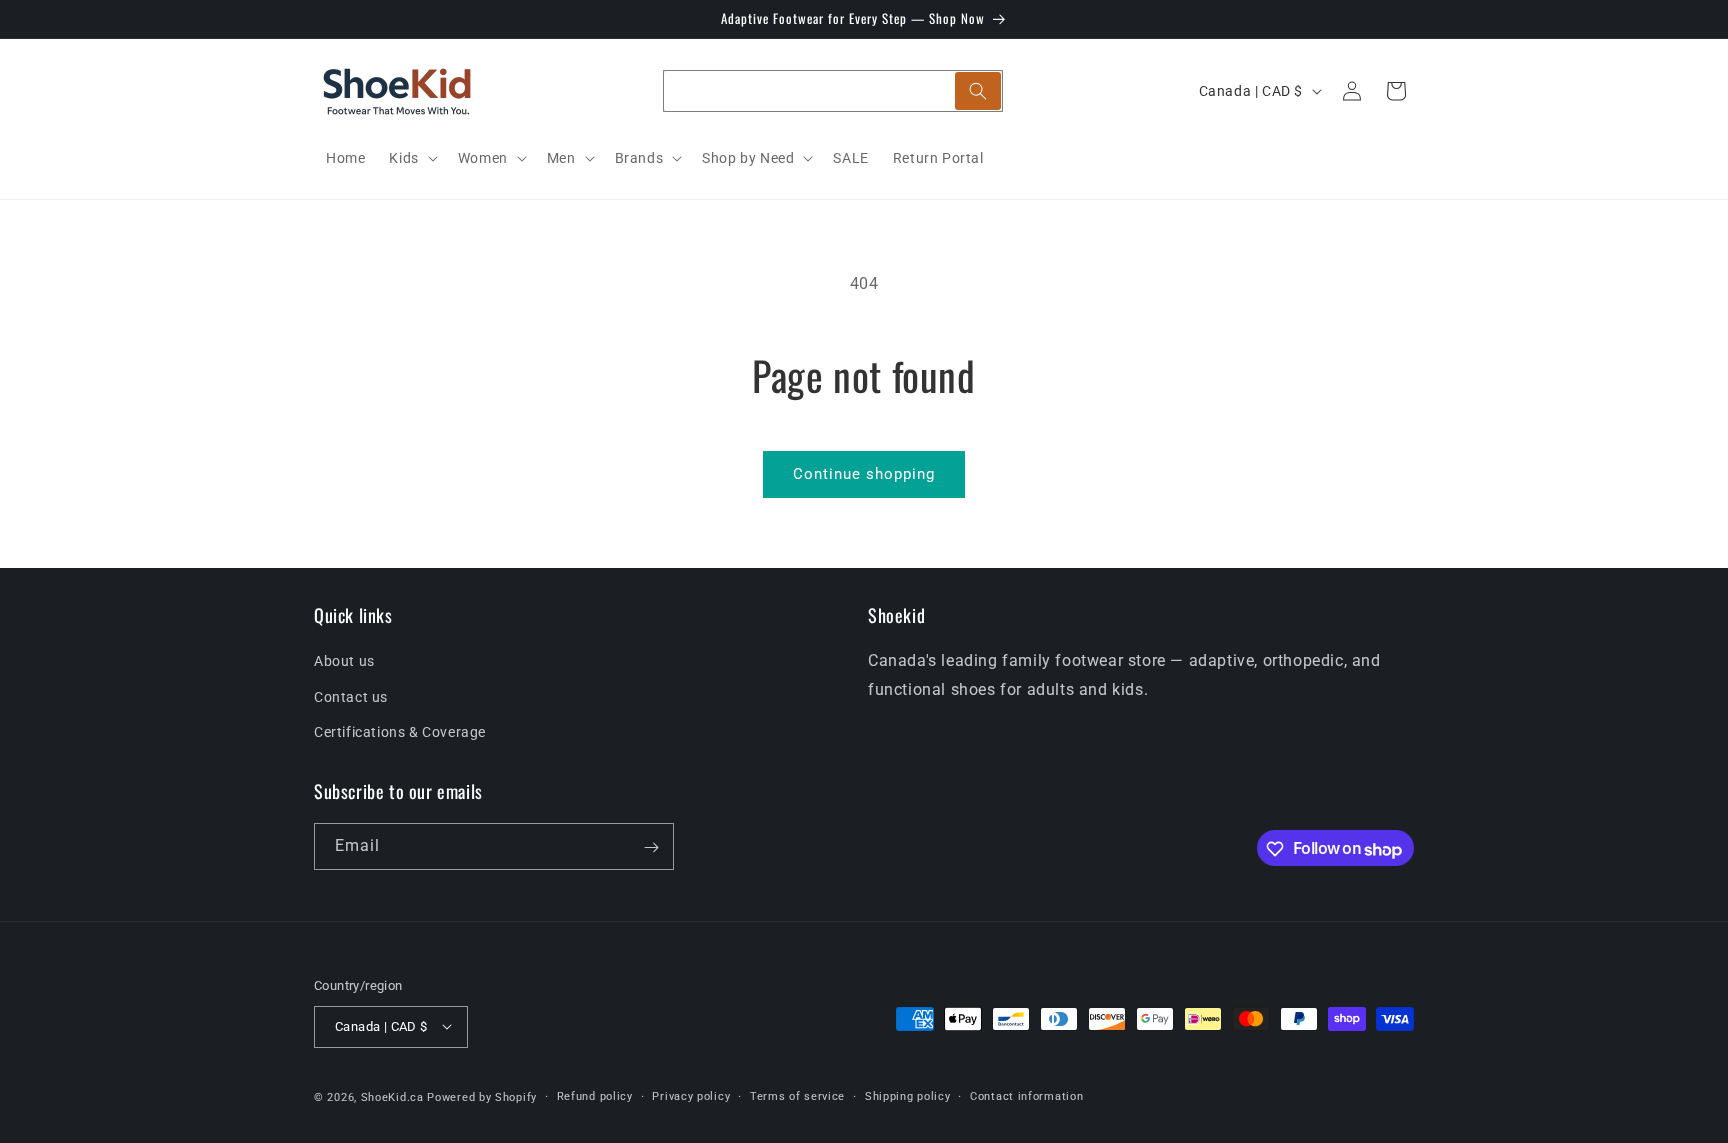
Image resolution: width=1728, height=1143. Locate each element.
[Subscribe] (651, 847)
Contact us (351, 697)
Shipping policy (908, 1095)
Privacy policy (691, 1095)
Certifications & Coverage (400, 732)
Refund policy (595, 1095)
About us (344, 662)
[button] (411, 158)
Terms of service (797, 1095)
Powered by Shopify (482, 1096)
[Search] (978, 91)
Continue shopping (864, 474)
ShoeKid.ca (392, 1096)
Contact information (1026, 1095)
